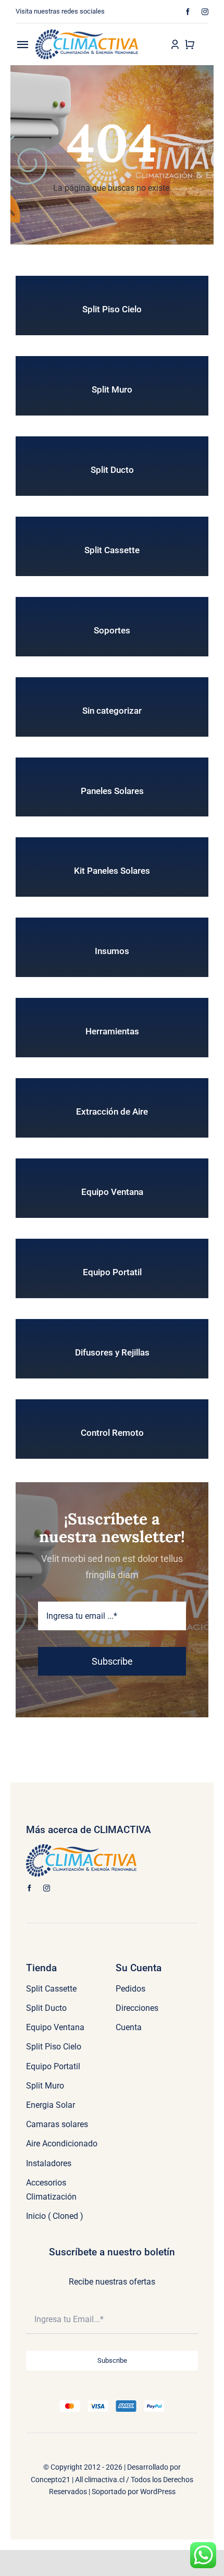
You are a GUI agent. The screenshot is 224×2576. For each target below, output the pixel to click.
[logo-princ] (87, 33)
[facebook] (188, 12)
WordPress (158, 2492)
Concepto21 (51, 2480)
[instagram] (205, 12)
